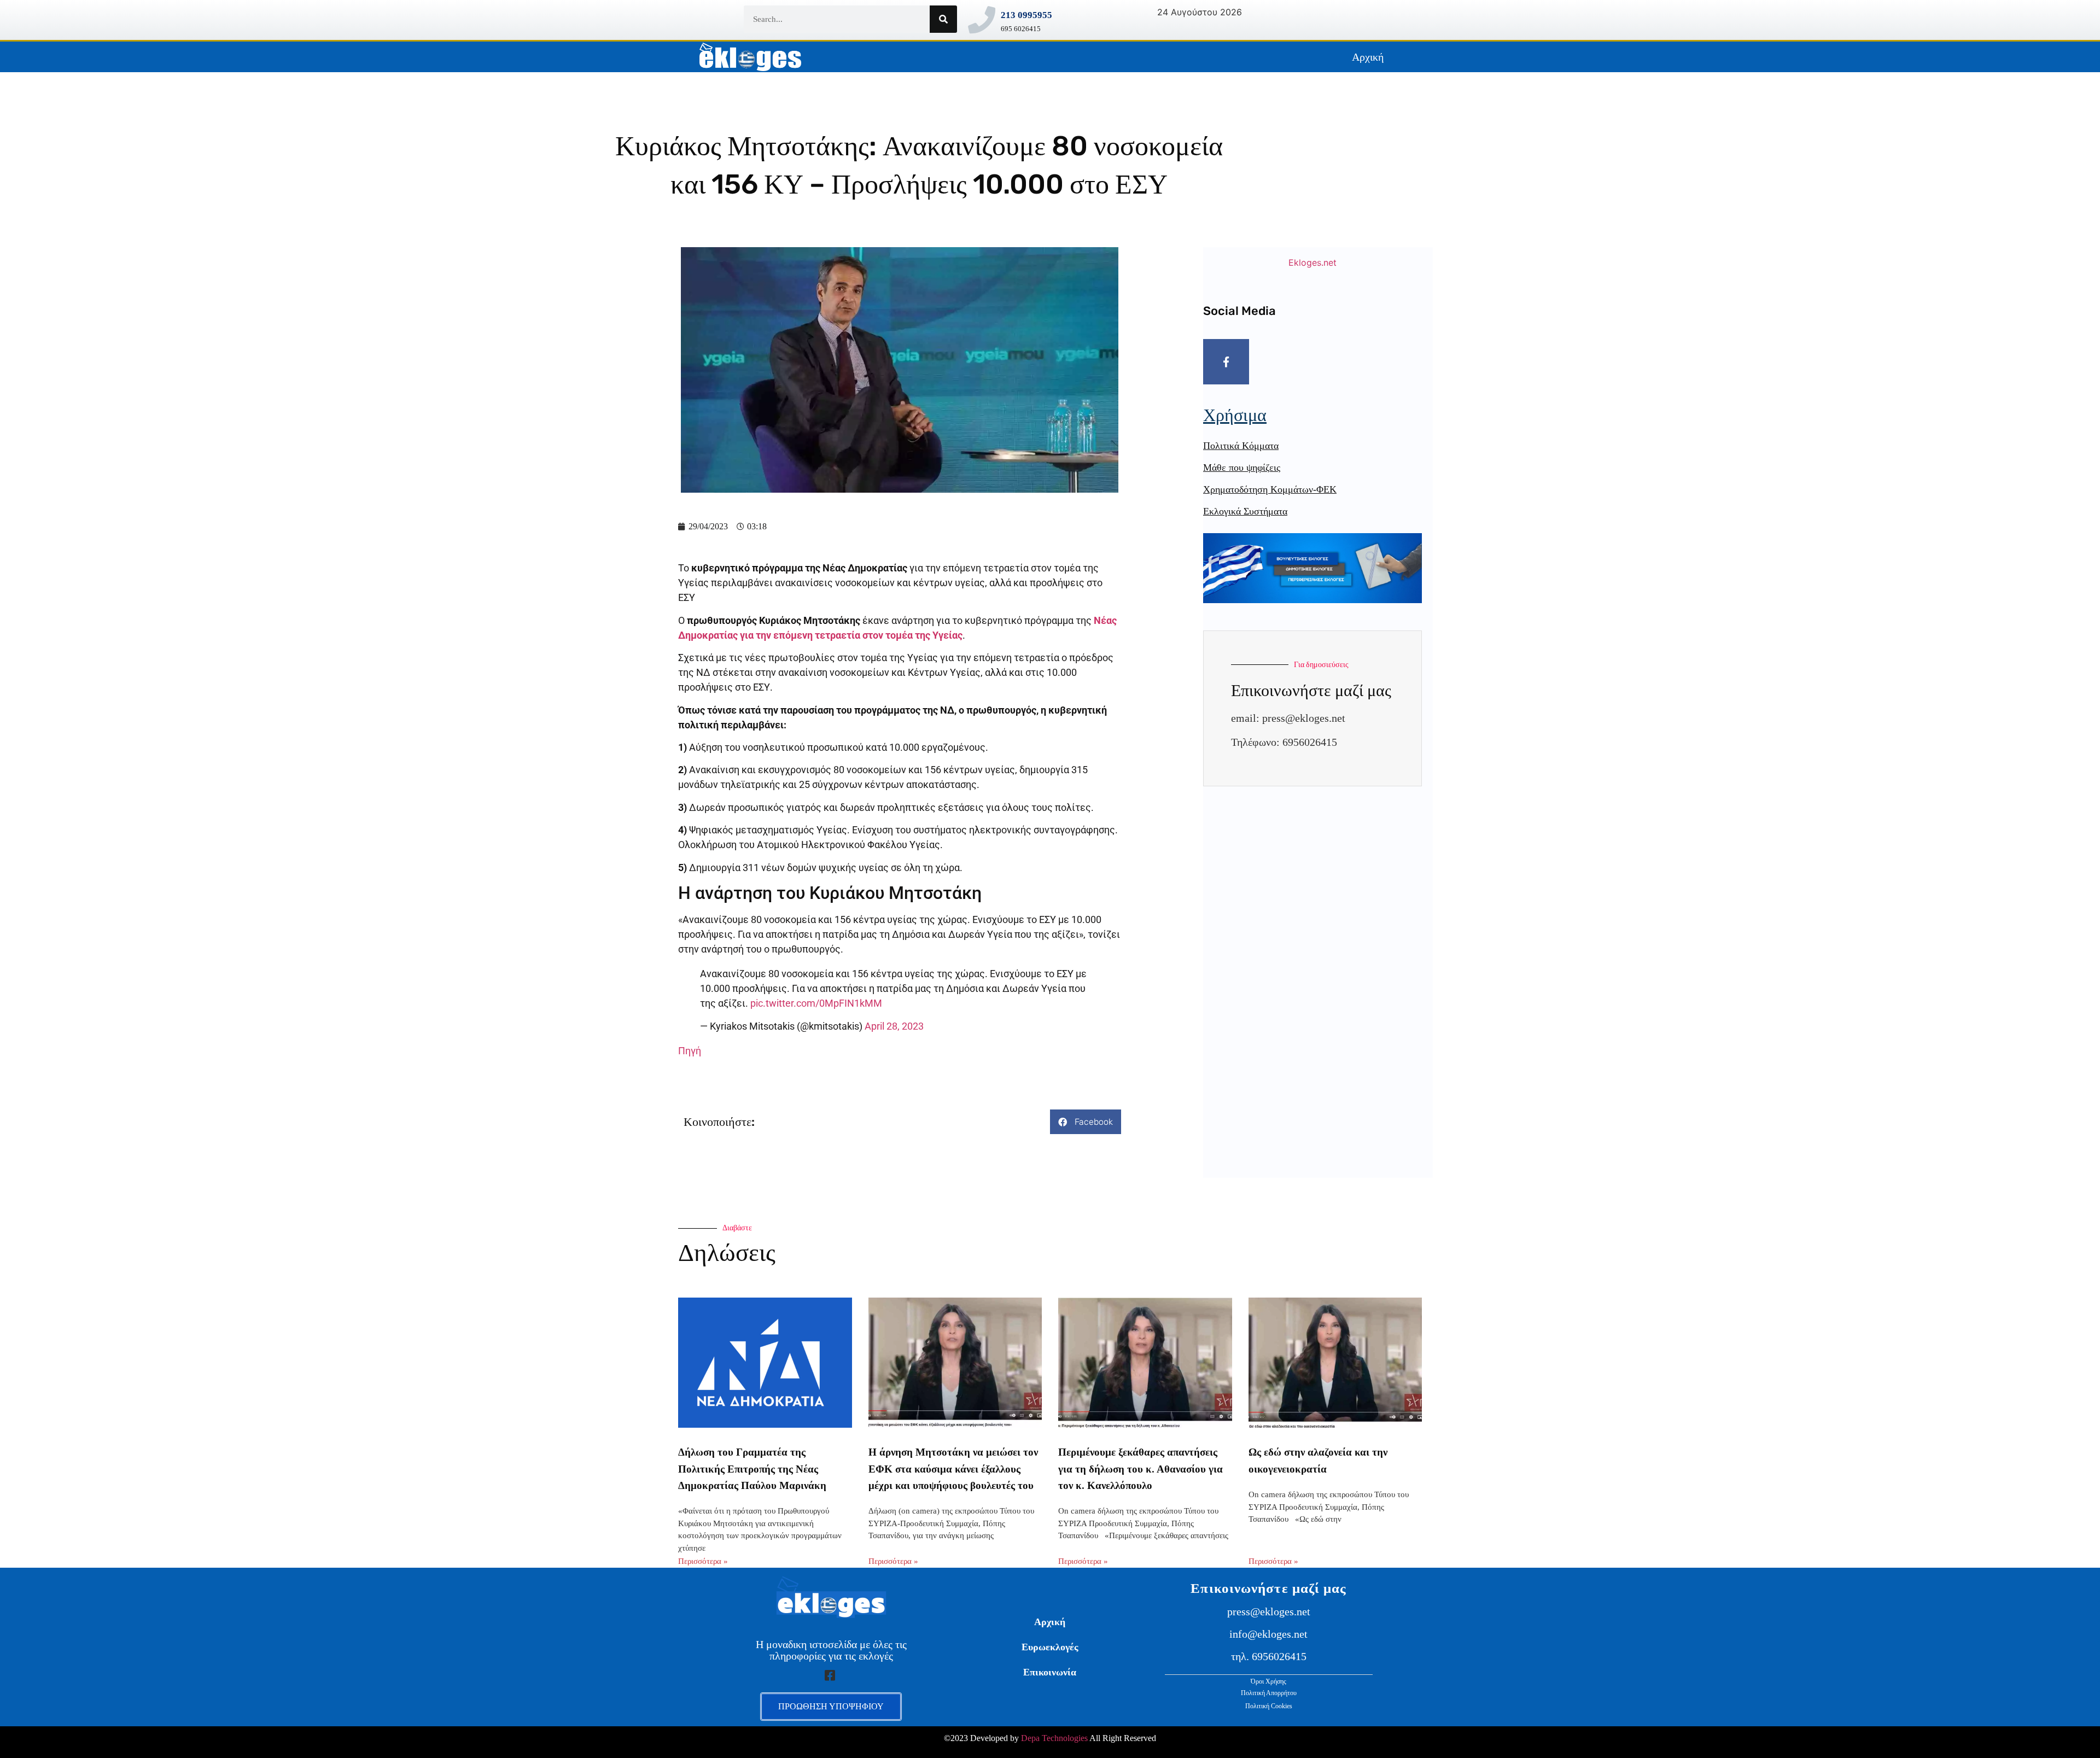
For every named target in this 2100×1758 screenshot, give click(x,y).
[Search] (943, 19)
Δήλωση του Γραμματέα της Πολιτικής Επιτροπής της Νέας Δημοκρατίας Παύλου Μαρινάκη (752, 1469)
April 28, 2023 (894, 1026)
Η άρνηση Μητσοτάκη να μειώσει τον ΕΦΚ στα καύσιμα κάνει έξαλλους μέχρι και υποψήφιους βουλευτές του (953, 1469)
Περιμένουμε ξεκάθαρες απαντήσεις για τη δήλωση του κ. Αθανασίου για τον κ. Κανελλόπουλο (1141, 1469)
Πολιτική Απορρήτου (1269, 1693)
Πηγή (690, 1051)
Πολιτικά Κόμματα (1241, 446)
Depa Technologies (1054, 1738)
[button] (1086, 1122)
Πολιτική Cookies (1269, 1706)
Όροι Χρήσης (1268, 1681)
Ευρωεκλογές (1050, 1647)
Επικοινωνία (1050, 1672)
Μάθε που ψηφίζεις (1242, 468)
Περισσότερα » (703, 1561)
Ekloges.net (1312, 262)
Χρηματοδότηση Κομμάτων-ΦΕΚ (1270, 489)
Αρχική (1368, 57)
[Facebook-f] (1226, 362)
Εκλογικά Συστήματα (1245, 511)
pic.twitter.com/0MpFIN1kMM (816, 1003)
